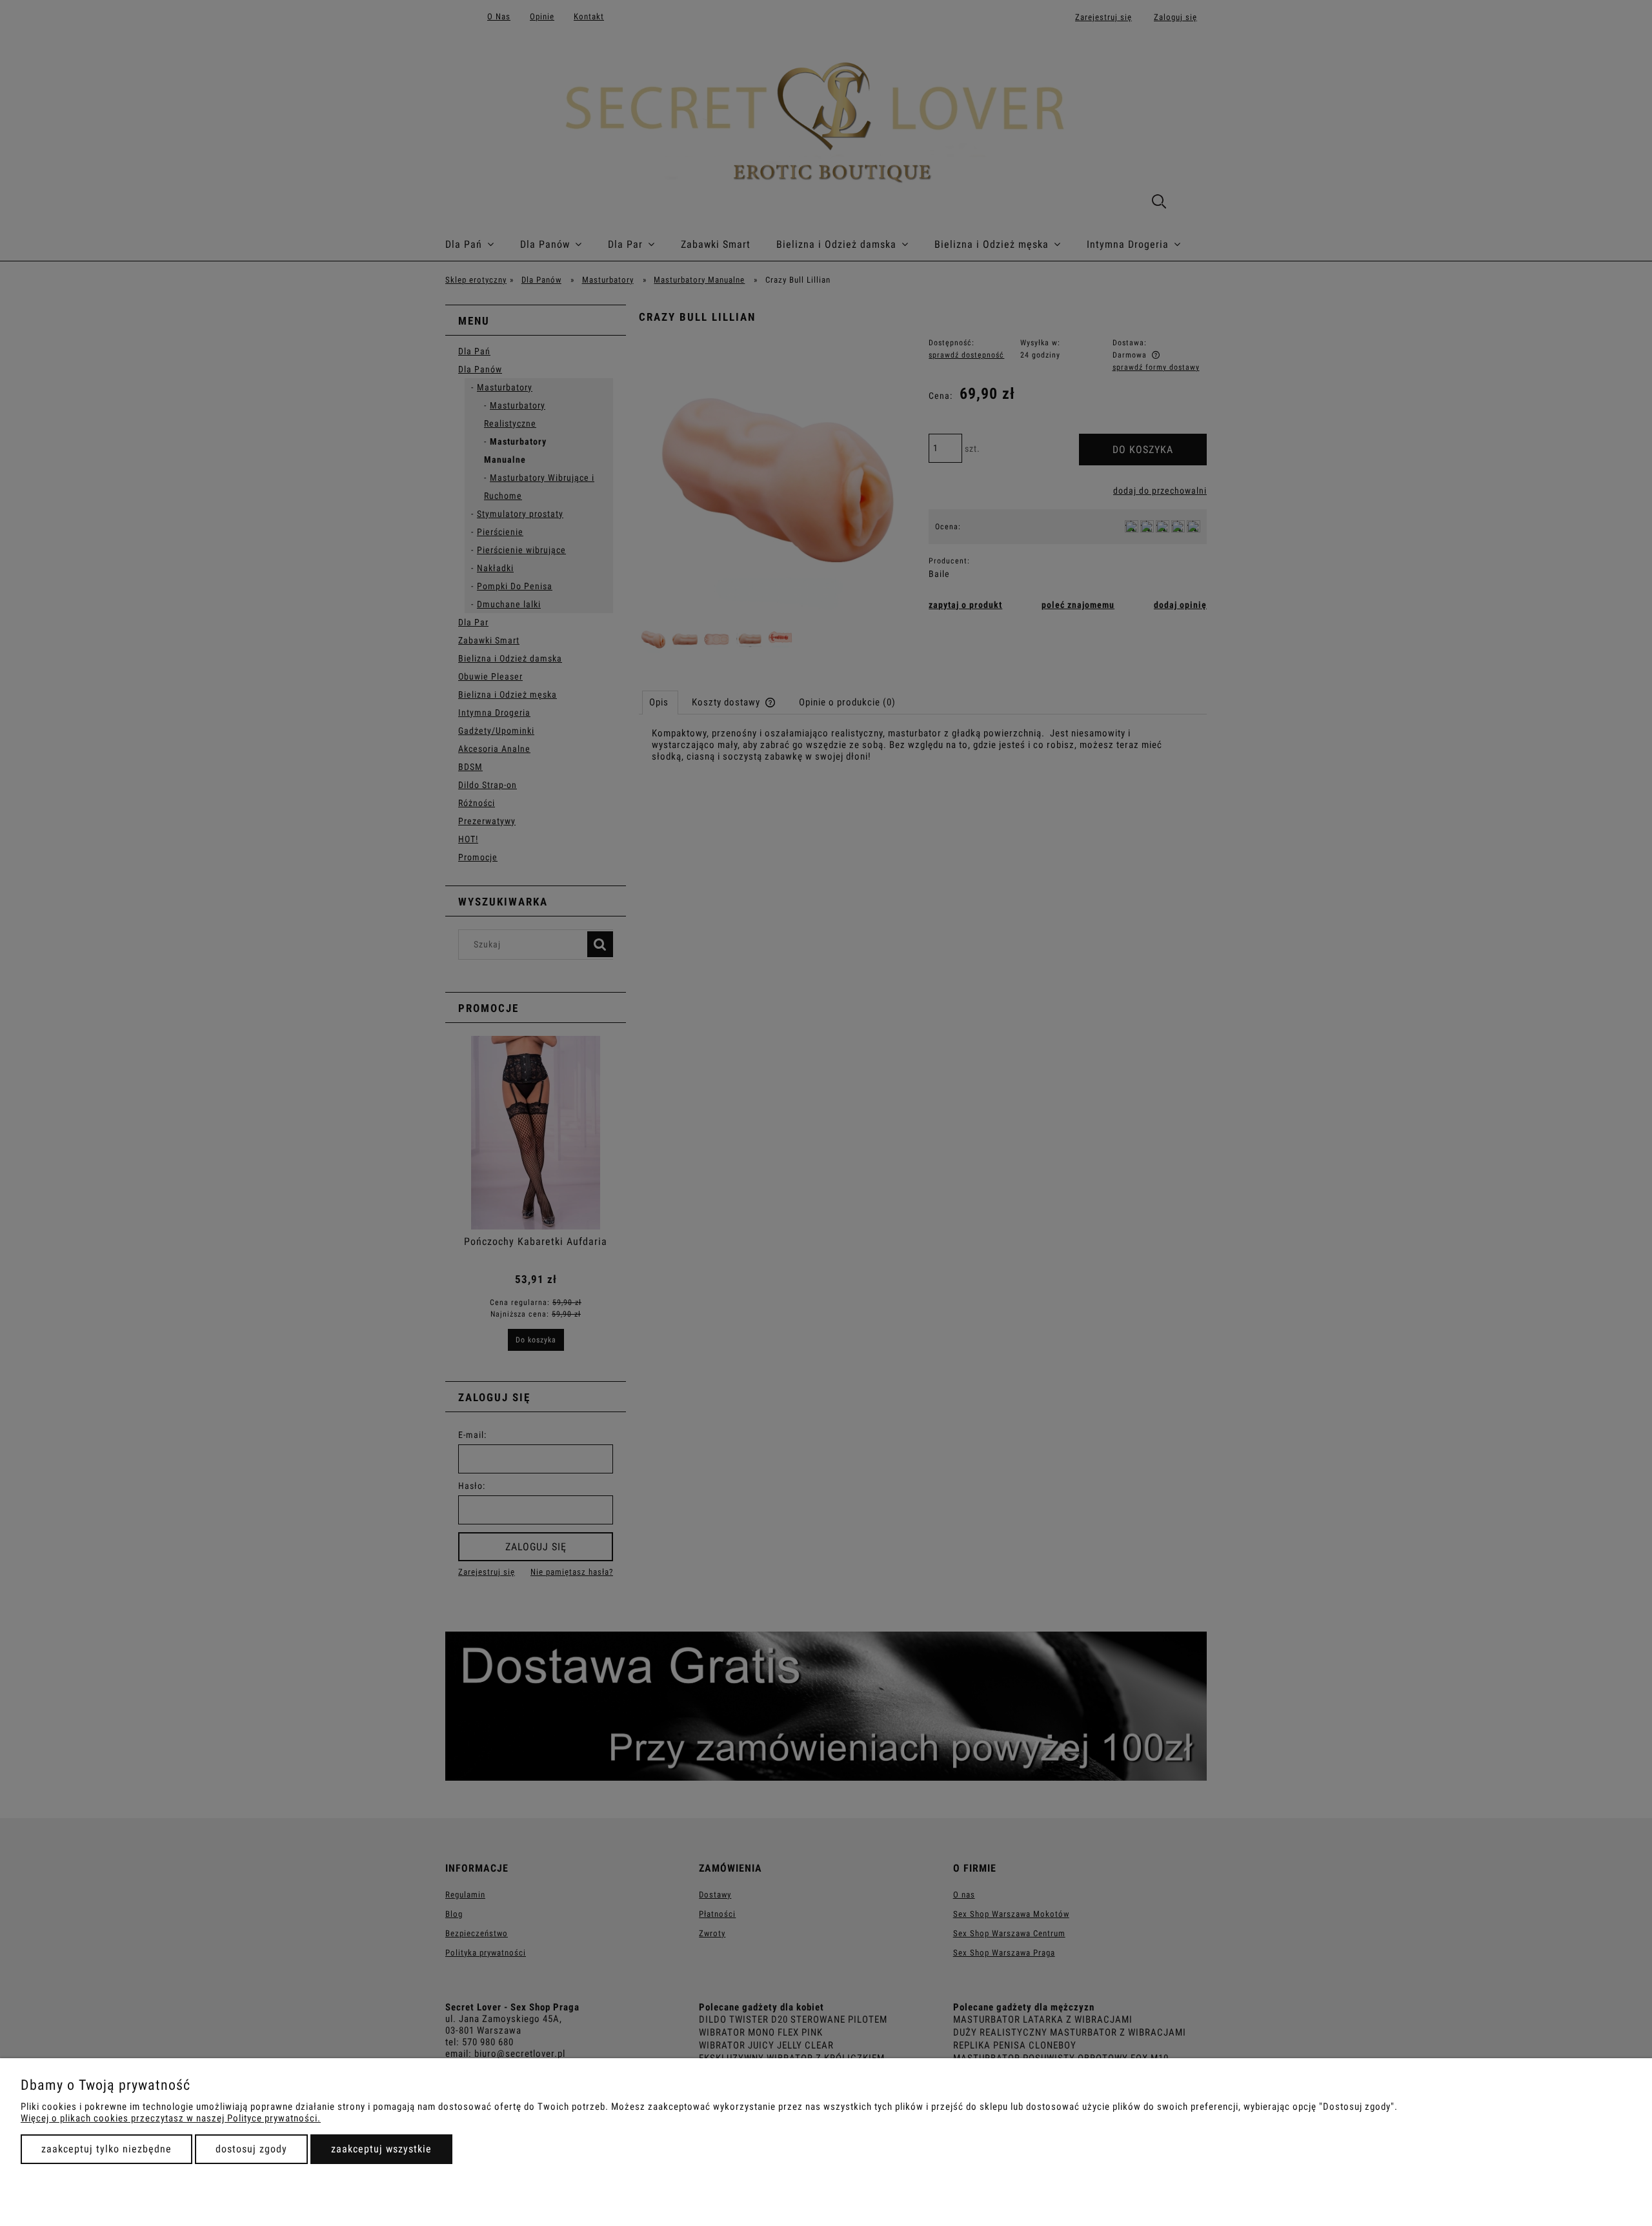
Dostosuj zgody (251, 2149)
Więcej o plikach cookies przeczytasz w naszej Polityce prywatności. (171, 2118)
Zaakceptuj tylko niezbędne (106, 2149)
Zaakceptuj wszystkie (381, 2149)
